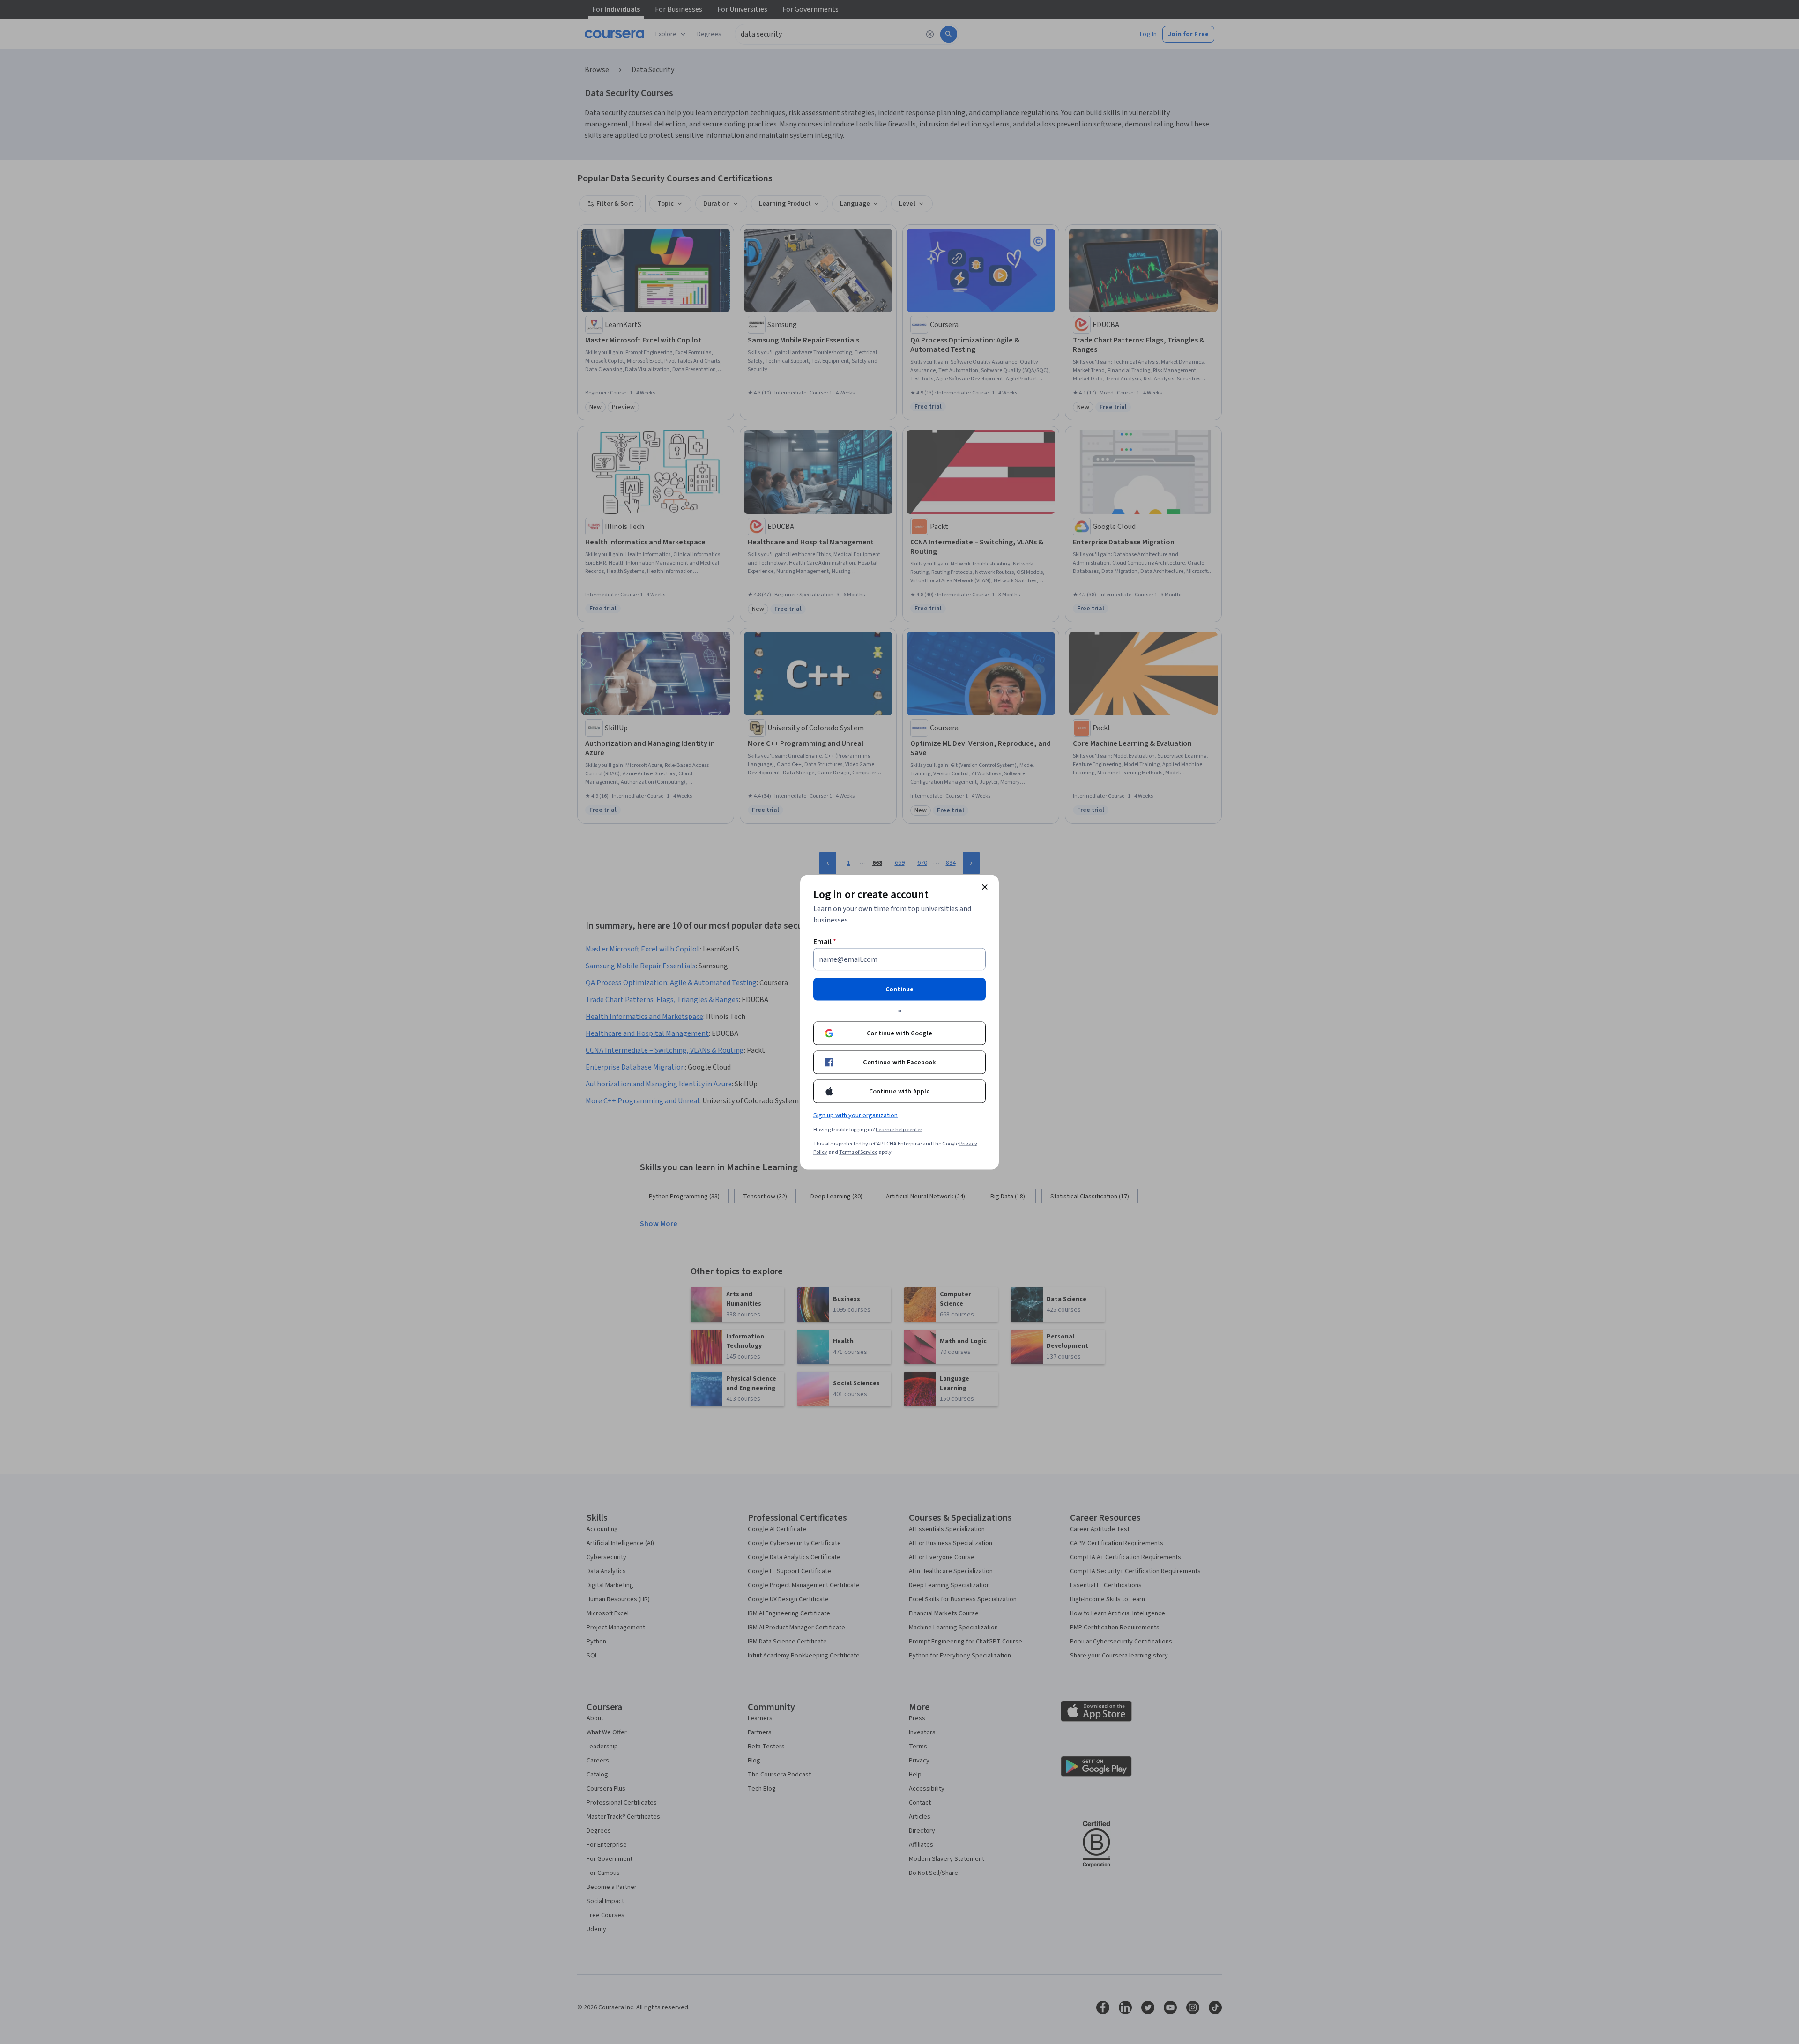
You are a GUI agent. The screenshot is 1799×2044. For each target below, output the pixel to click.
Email (825, 941)
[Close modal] (985, 887)
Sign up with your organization (855, 1115)
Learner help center (899, 1129)
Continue (899, 989)
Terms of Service (858, 1152)
